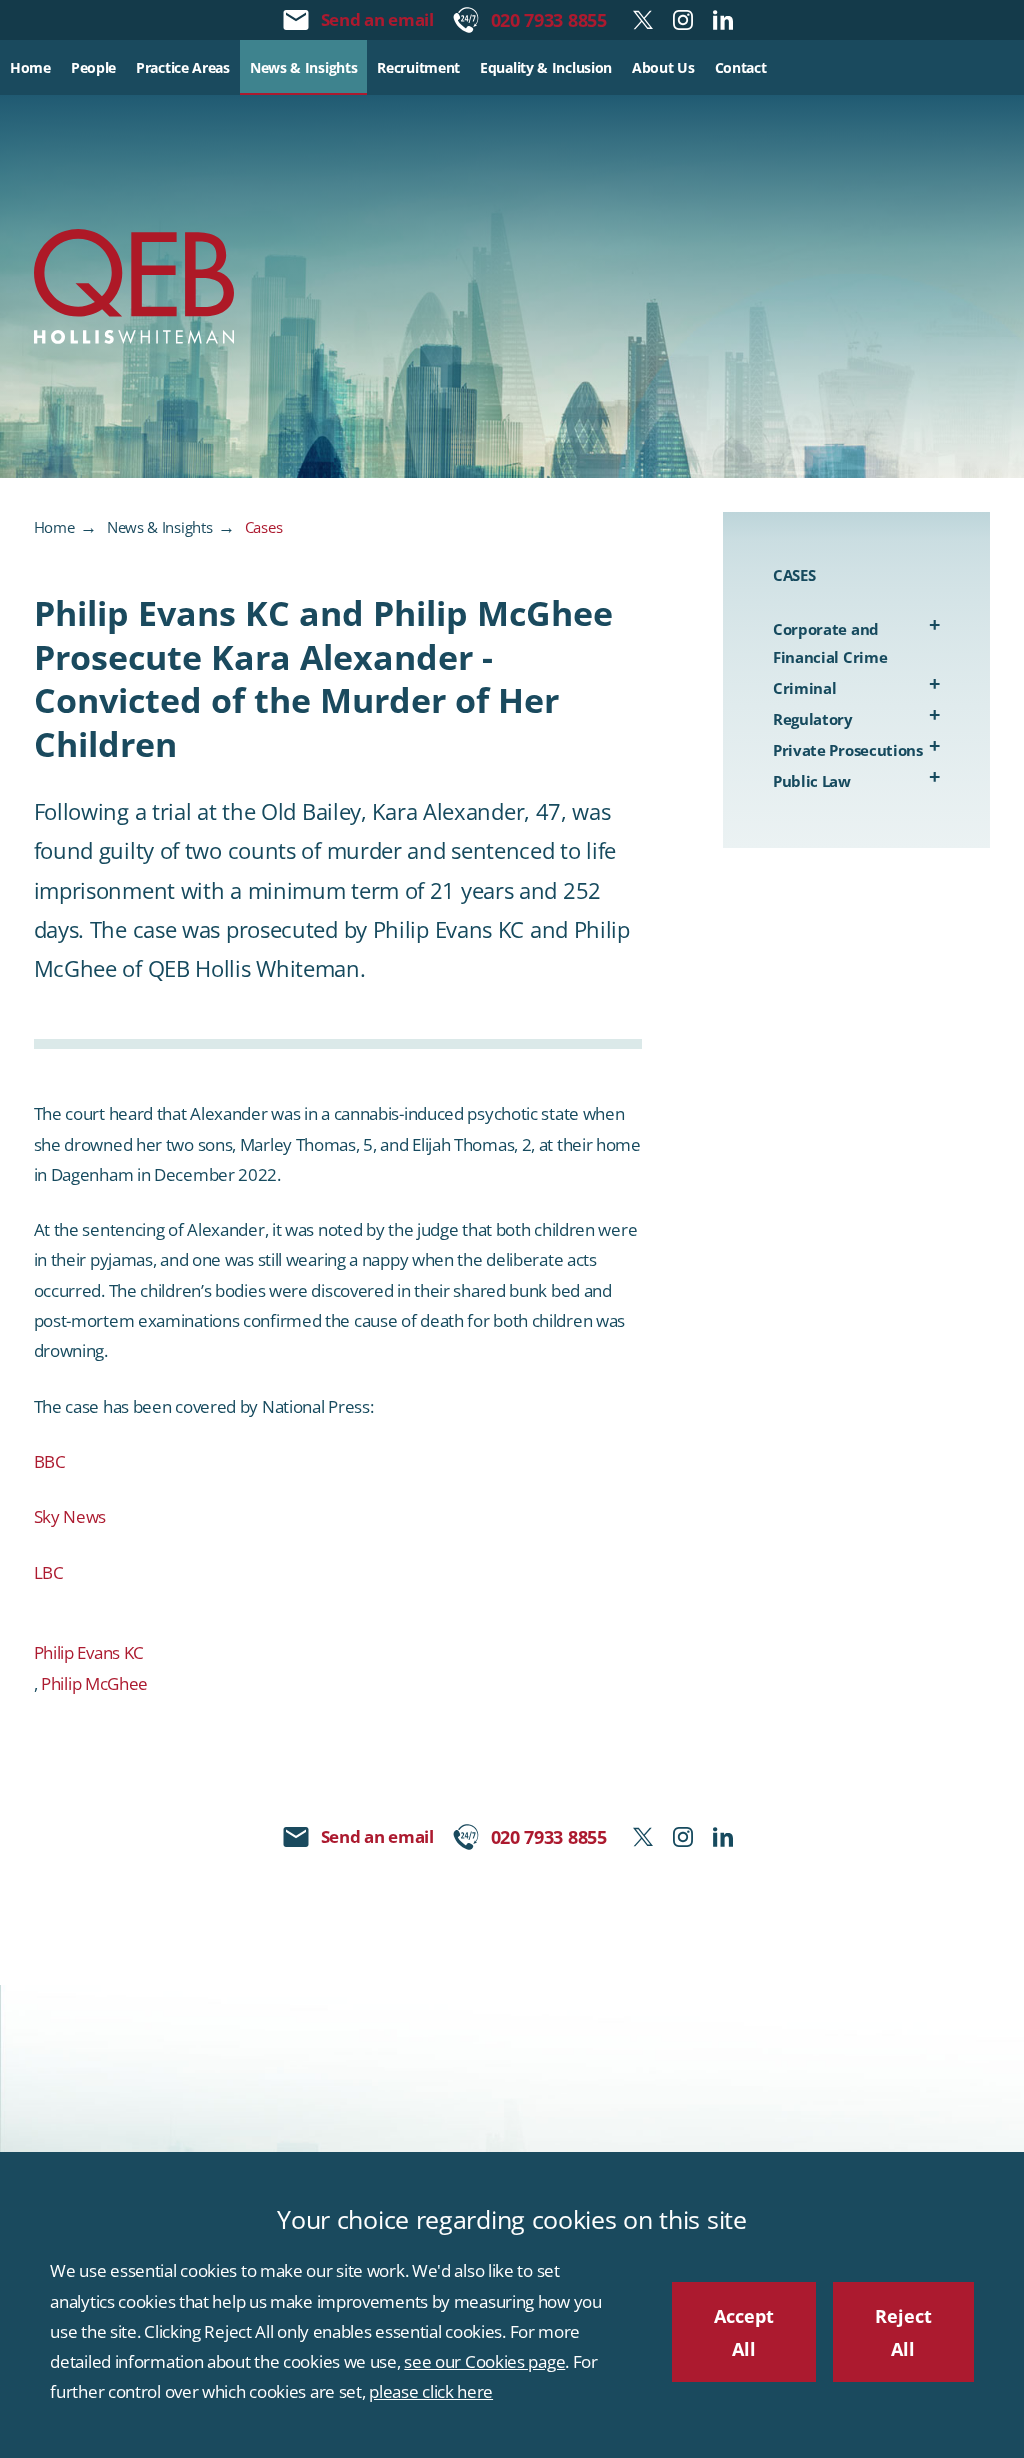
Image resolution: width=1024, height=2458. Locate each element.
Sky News (70, 1516)
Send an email (377, 19)
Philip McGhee (94, 1683)
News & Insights (160, 527)
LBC (49, 1572)
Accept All (744, 2332)
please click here (431, 2391)
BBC (50, 1461)
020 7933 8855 (549, 19)
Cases (264, 527)
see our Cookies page (484, 2361)
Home (54, 527)
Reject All (903, 2332)
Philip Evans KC (89, 1652)
